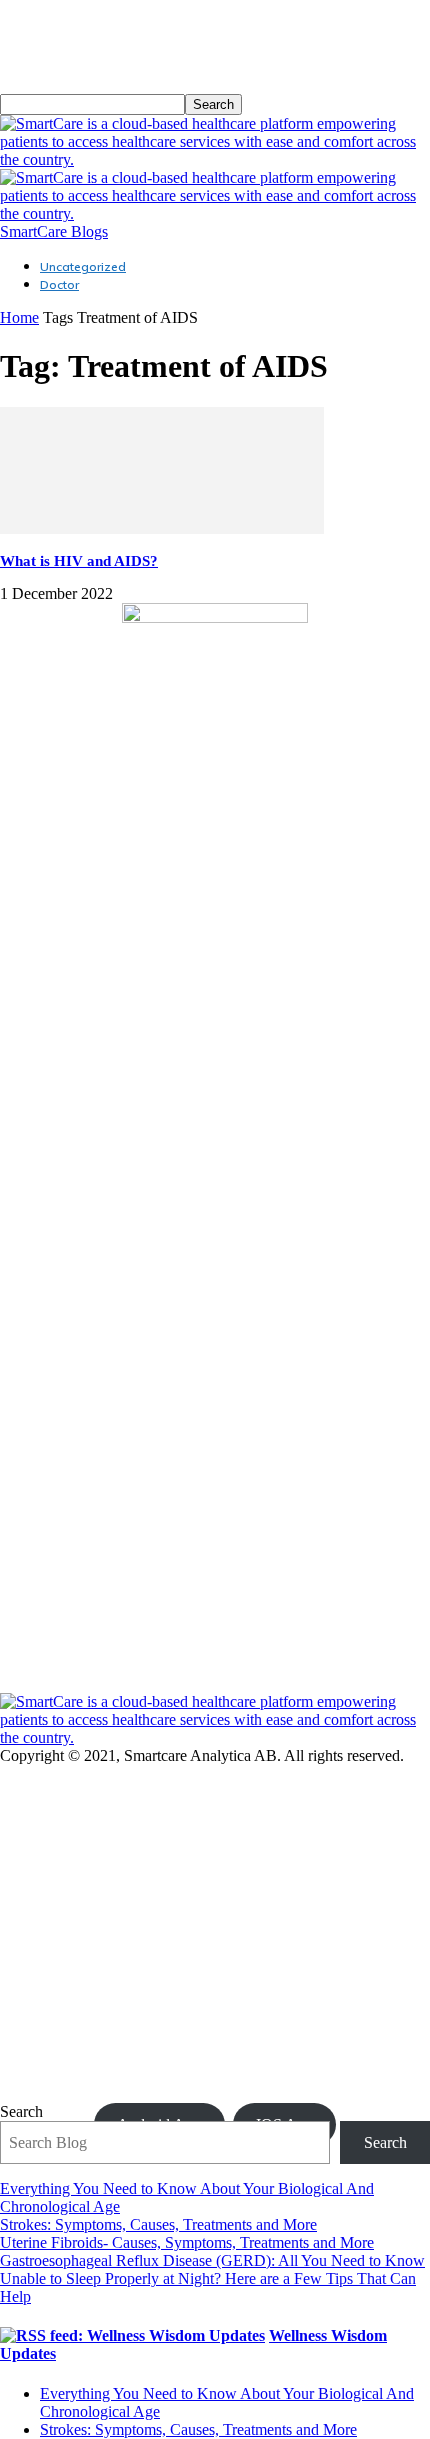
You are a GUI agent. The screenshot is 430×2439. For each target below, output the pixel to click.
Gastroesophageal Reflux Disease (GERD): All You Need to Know (212, 2260)
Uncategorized (83, 266)
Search (21, 2111)
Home (19, 317)
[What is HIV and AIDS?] (162, 528)
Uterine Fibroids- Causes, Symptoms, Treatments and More (187, 2242)
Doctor (59, 284)
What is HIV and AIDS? (79, 561)
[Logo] (215, 159)
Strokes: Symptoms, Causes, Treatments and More (158, 2224)
